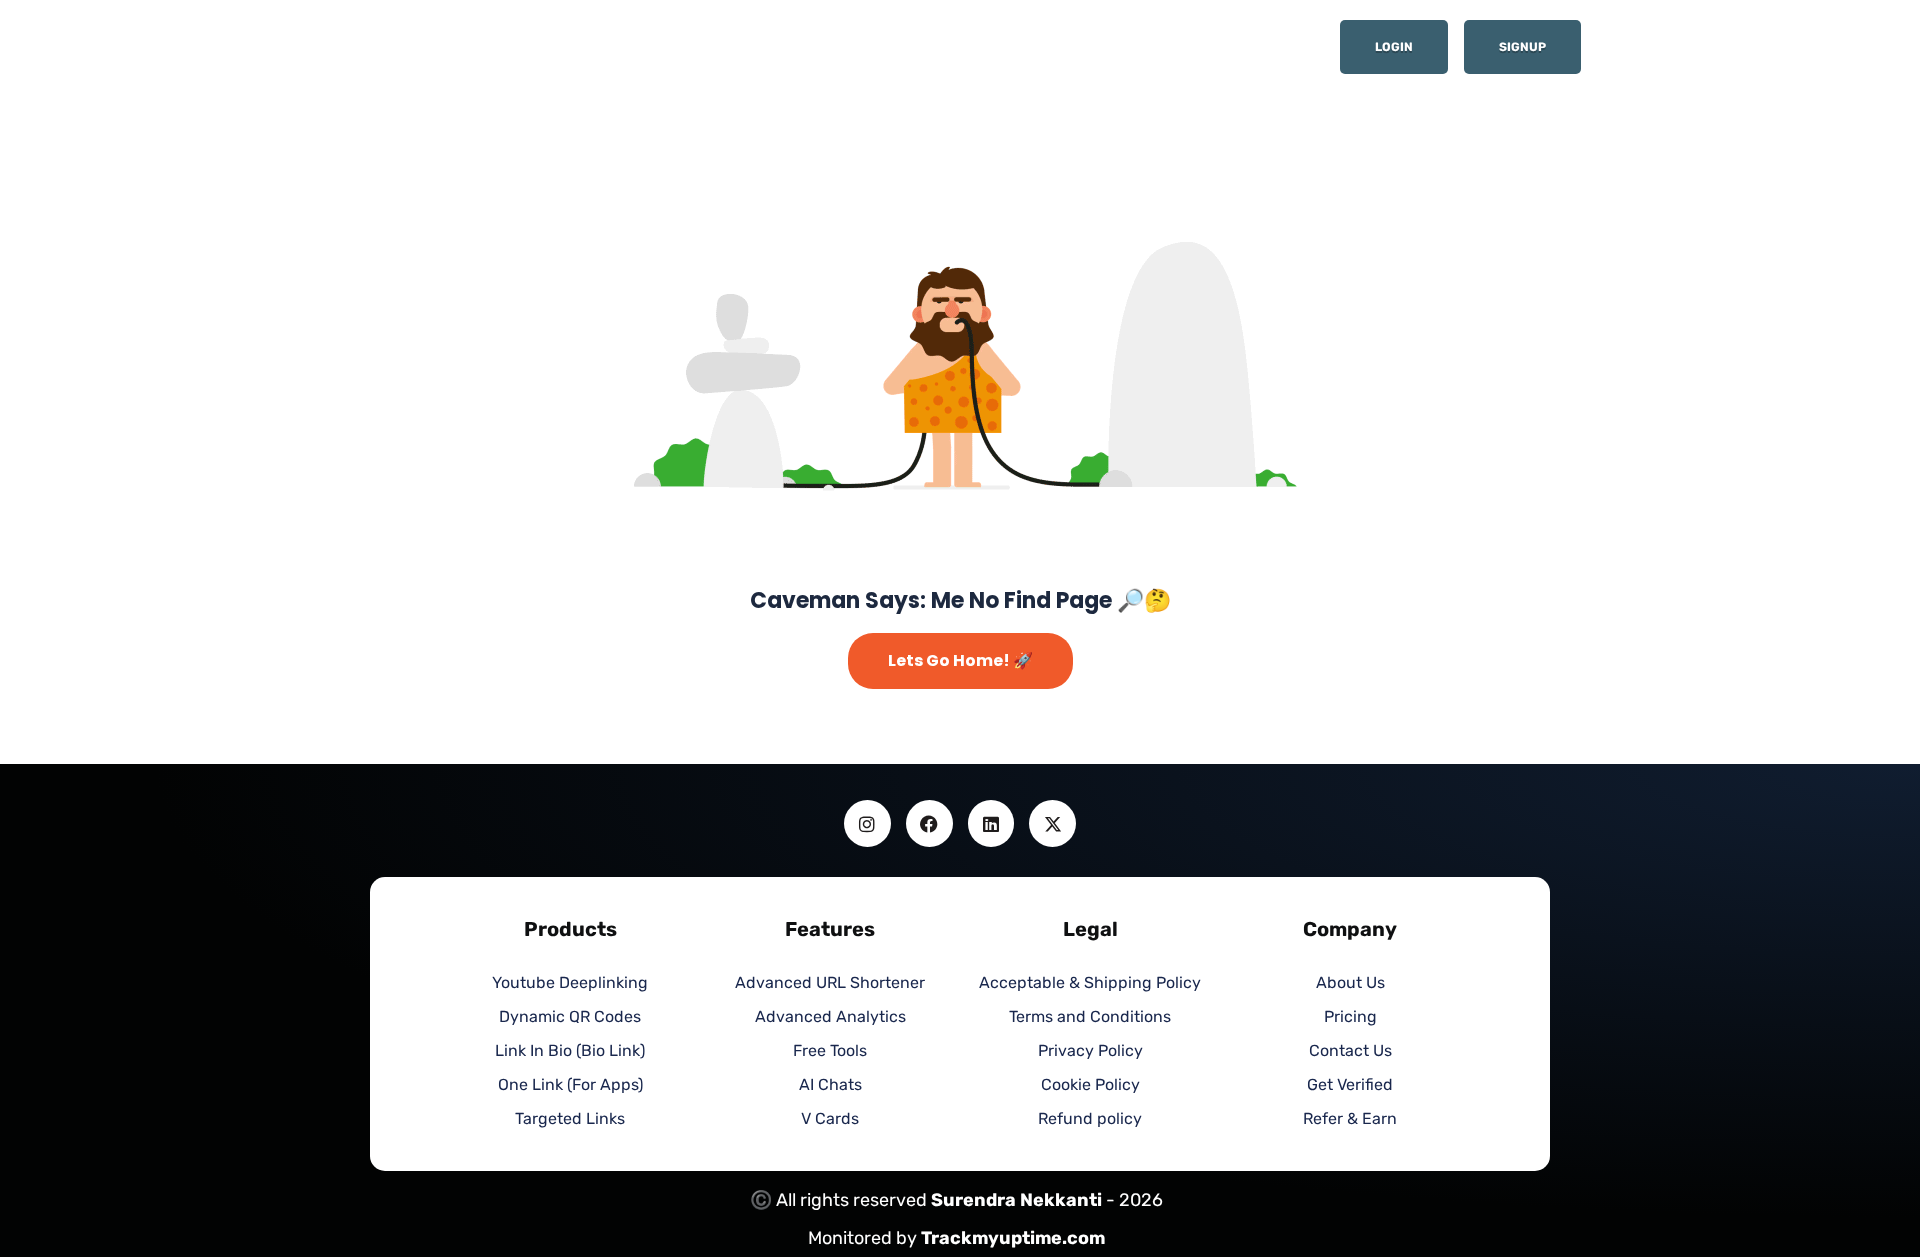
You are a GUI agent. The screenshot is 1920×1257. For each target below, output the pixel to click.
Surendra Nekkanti (1016, 1200)
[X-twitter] (1052, 823)
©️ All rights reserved (840, 1200)
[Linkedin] (991, 823)
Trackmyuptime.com (1013, 1238)
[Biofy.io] (490, 53)
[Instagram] (867, 823)
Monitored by (864, 1238)
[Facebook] (929, 823)
